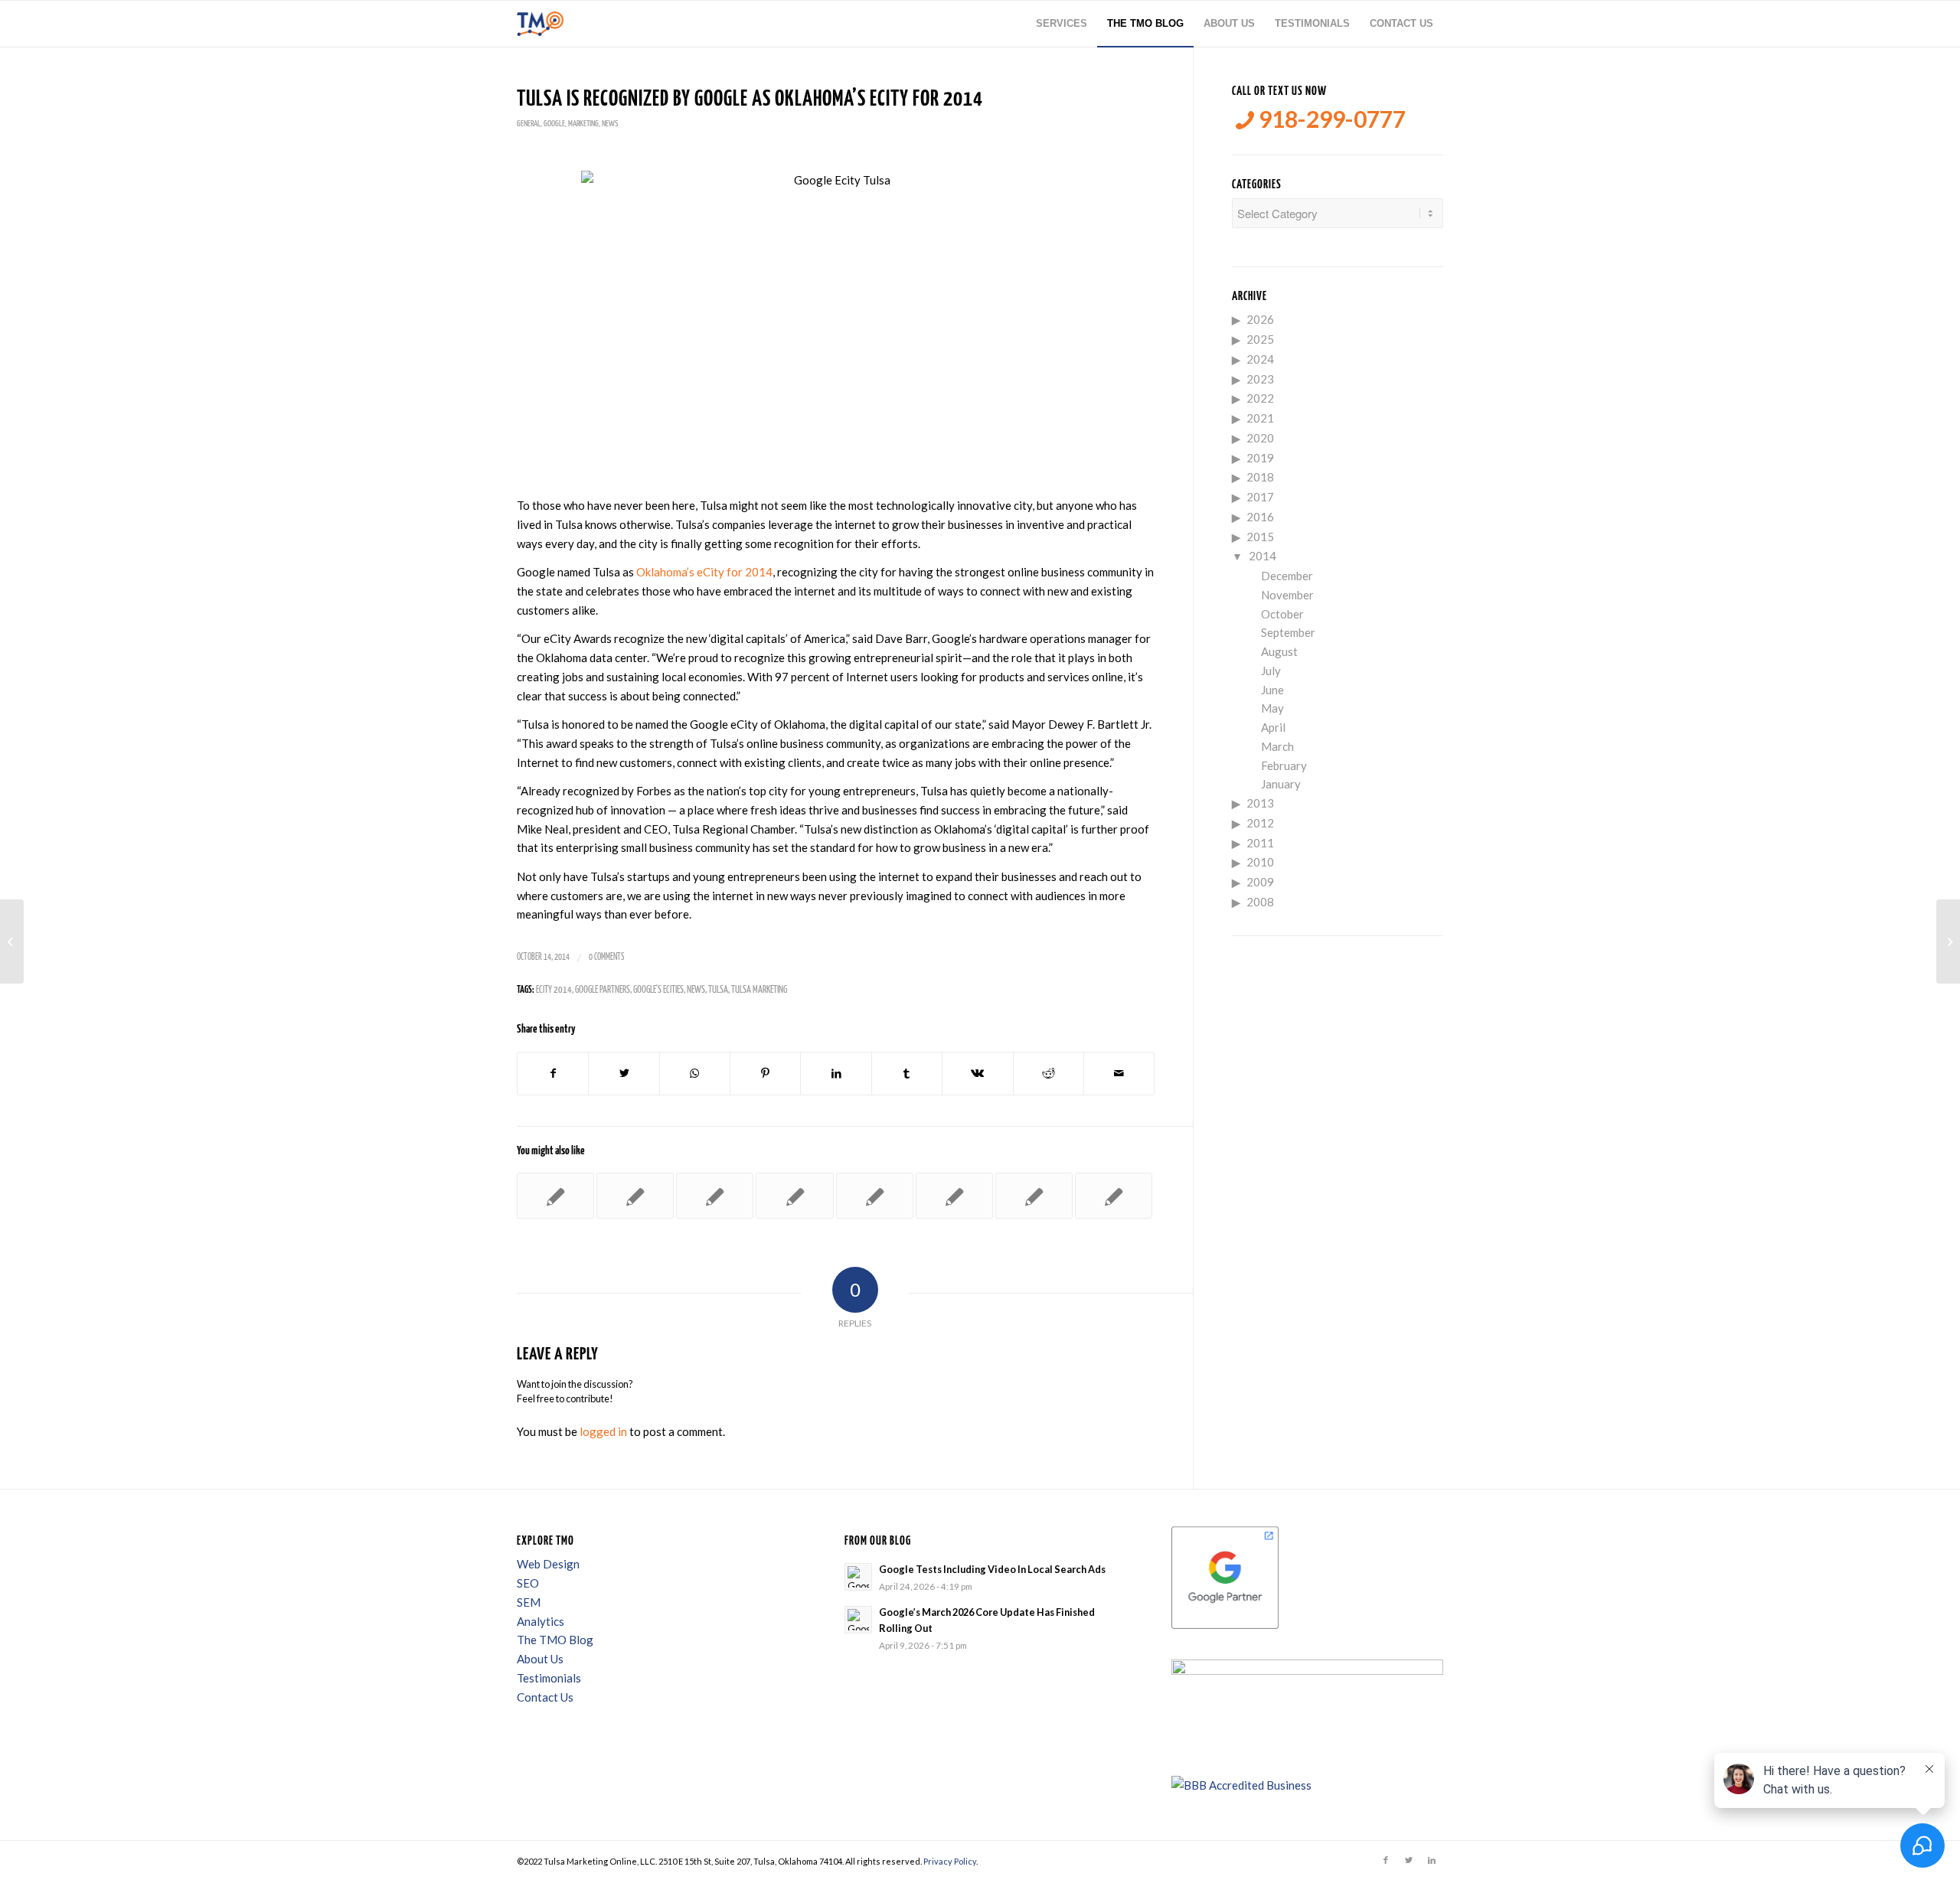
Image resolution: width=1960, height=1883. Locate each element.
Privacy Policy (950, 1861)
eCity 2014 (554, 990)
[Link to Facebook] (1386, 1860)
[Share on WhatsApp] (695, 1074)
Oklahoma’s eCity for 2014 (704, 572)
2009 (1260, 882)
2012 (1260, 823)
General (529, 124)
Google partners (603, 990)
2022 (1260, 398)
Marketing (583, 124)
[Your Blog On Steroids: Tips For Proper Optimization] (1034, 1196)
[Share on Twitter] (624, 1074)
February (1284, 765)
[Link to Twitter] (1409, 1860)
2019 (1260, 458)
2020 (1260, 438)
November (1287, 595)
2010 (1260, 862)
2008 (1260, 902)
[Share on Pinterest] (765, 1074)
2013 (1260, 803)
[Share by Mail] (1119, 1074)
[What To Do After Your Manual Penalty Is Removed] (715, 1196)
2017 (1260, 497)
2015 (1260, 537)
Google (554, 124)
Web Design (548, 1564)
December (1287, 576)
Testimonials (549, 1678)
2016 (1260, 517)
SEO (528, 1583)
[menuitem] (1062, 24)
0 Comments (606, 957)
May (1272, 708)
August (1279, 651)
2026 (1260, 319)
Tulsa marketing (759, 990)
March (1277, 746)
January (1281, 784)
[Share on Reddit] (1049, 1074)
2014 (1263, 556)
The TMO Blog (555, 1640)
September (1288, 632)
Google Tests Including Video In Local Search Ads (992, 1569)
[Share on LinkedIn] (836, 1074)
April (1273, 727)
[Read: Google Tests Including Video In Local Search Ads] (858, 1577)
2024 (1260, 359)
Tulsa (718, 990)
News (610, 124)
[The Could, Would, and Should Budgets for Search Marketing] (555, 1196)
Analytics (541, 1621)
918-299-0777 (1330, 119)
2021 (1260, 418)
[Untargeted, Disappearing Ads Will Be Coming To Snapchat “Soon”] (12, 942)
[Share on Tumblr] (907, 1074)
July (1271, 671)
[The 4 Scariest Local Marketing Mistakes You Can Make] (954, 1196)
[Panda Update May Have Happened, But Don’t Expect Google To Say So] (875, 1196)
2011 (1260, 843)
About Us (540, 1659)
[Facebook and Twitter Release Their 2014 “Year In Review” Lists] (635, 1196)
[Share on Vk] (977, 1074)
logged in (603, 1431)
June (1272, 690)
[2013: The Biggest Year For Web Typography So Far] (794, 1196)
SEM (529, 1602)
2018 (1260, 477)
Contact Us (545, 1697)
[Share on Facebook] (553, 1074)
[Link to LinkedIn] (1432, 1860)
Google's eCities (658, 990)
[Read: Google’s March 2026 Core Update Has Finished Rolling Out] (858, 1620)
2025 (1260, 339)
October (1282, 614)
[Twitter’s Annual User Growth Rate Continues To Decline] (1114, 1196)
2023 (1260, 379)
